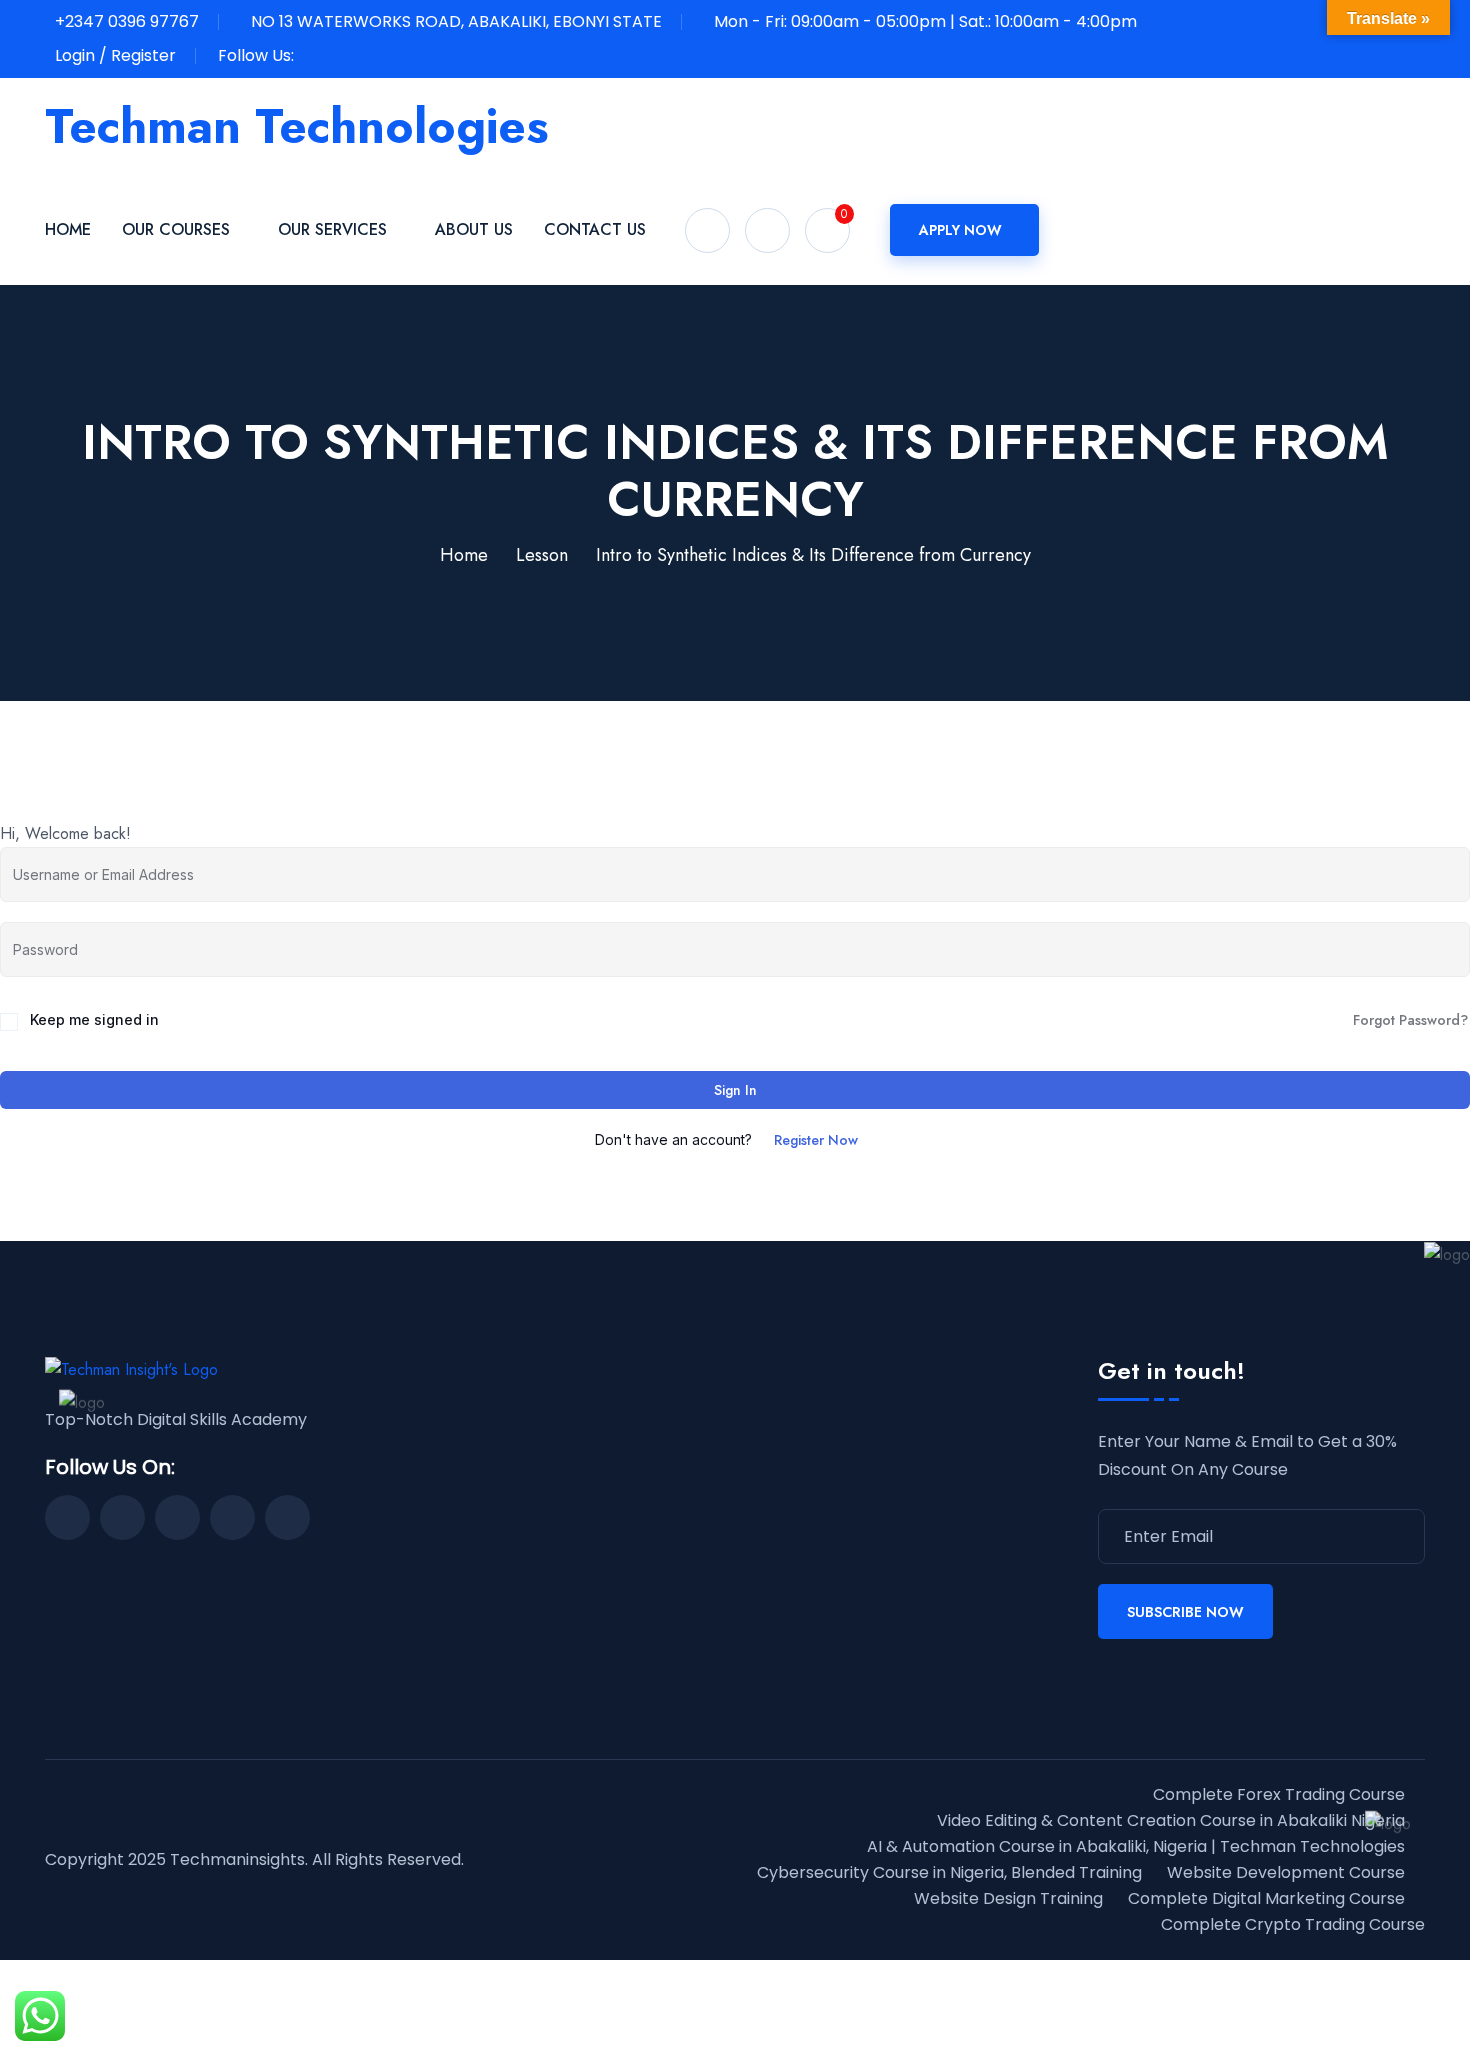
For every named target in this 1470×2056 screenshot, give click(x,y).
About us (474, 229)
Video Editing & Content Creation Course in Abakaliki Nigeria (1171, 1820)
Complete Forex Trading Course (1279, 1794)
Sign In (735, 1090)
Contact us (595, 229)
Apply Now (960, 230)
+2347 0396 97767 (127, 21)
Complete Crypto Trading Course (1293, 1924)
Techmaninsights (237, 1859)
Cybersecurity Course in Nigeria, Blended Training (949, 1872)
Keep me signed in (94, 1019)
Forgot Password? (1410, 1020)
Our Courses (176, 229)
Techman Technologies (297, 126)
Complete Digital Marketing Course (1266, 1898)
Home (68, 229)
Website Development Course (1286, 1872)
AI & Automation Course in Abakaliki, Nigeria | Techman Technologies (1136, 1846)
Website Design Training (1008, 1898)
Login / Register (115, 55)
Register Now (816, 1140)
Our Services (332, 229)
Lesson (542, 555)
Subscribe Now (1185, 1612)
